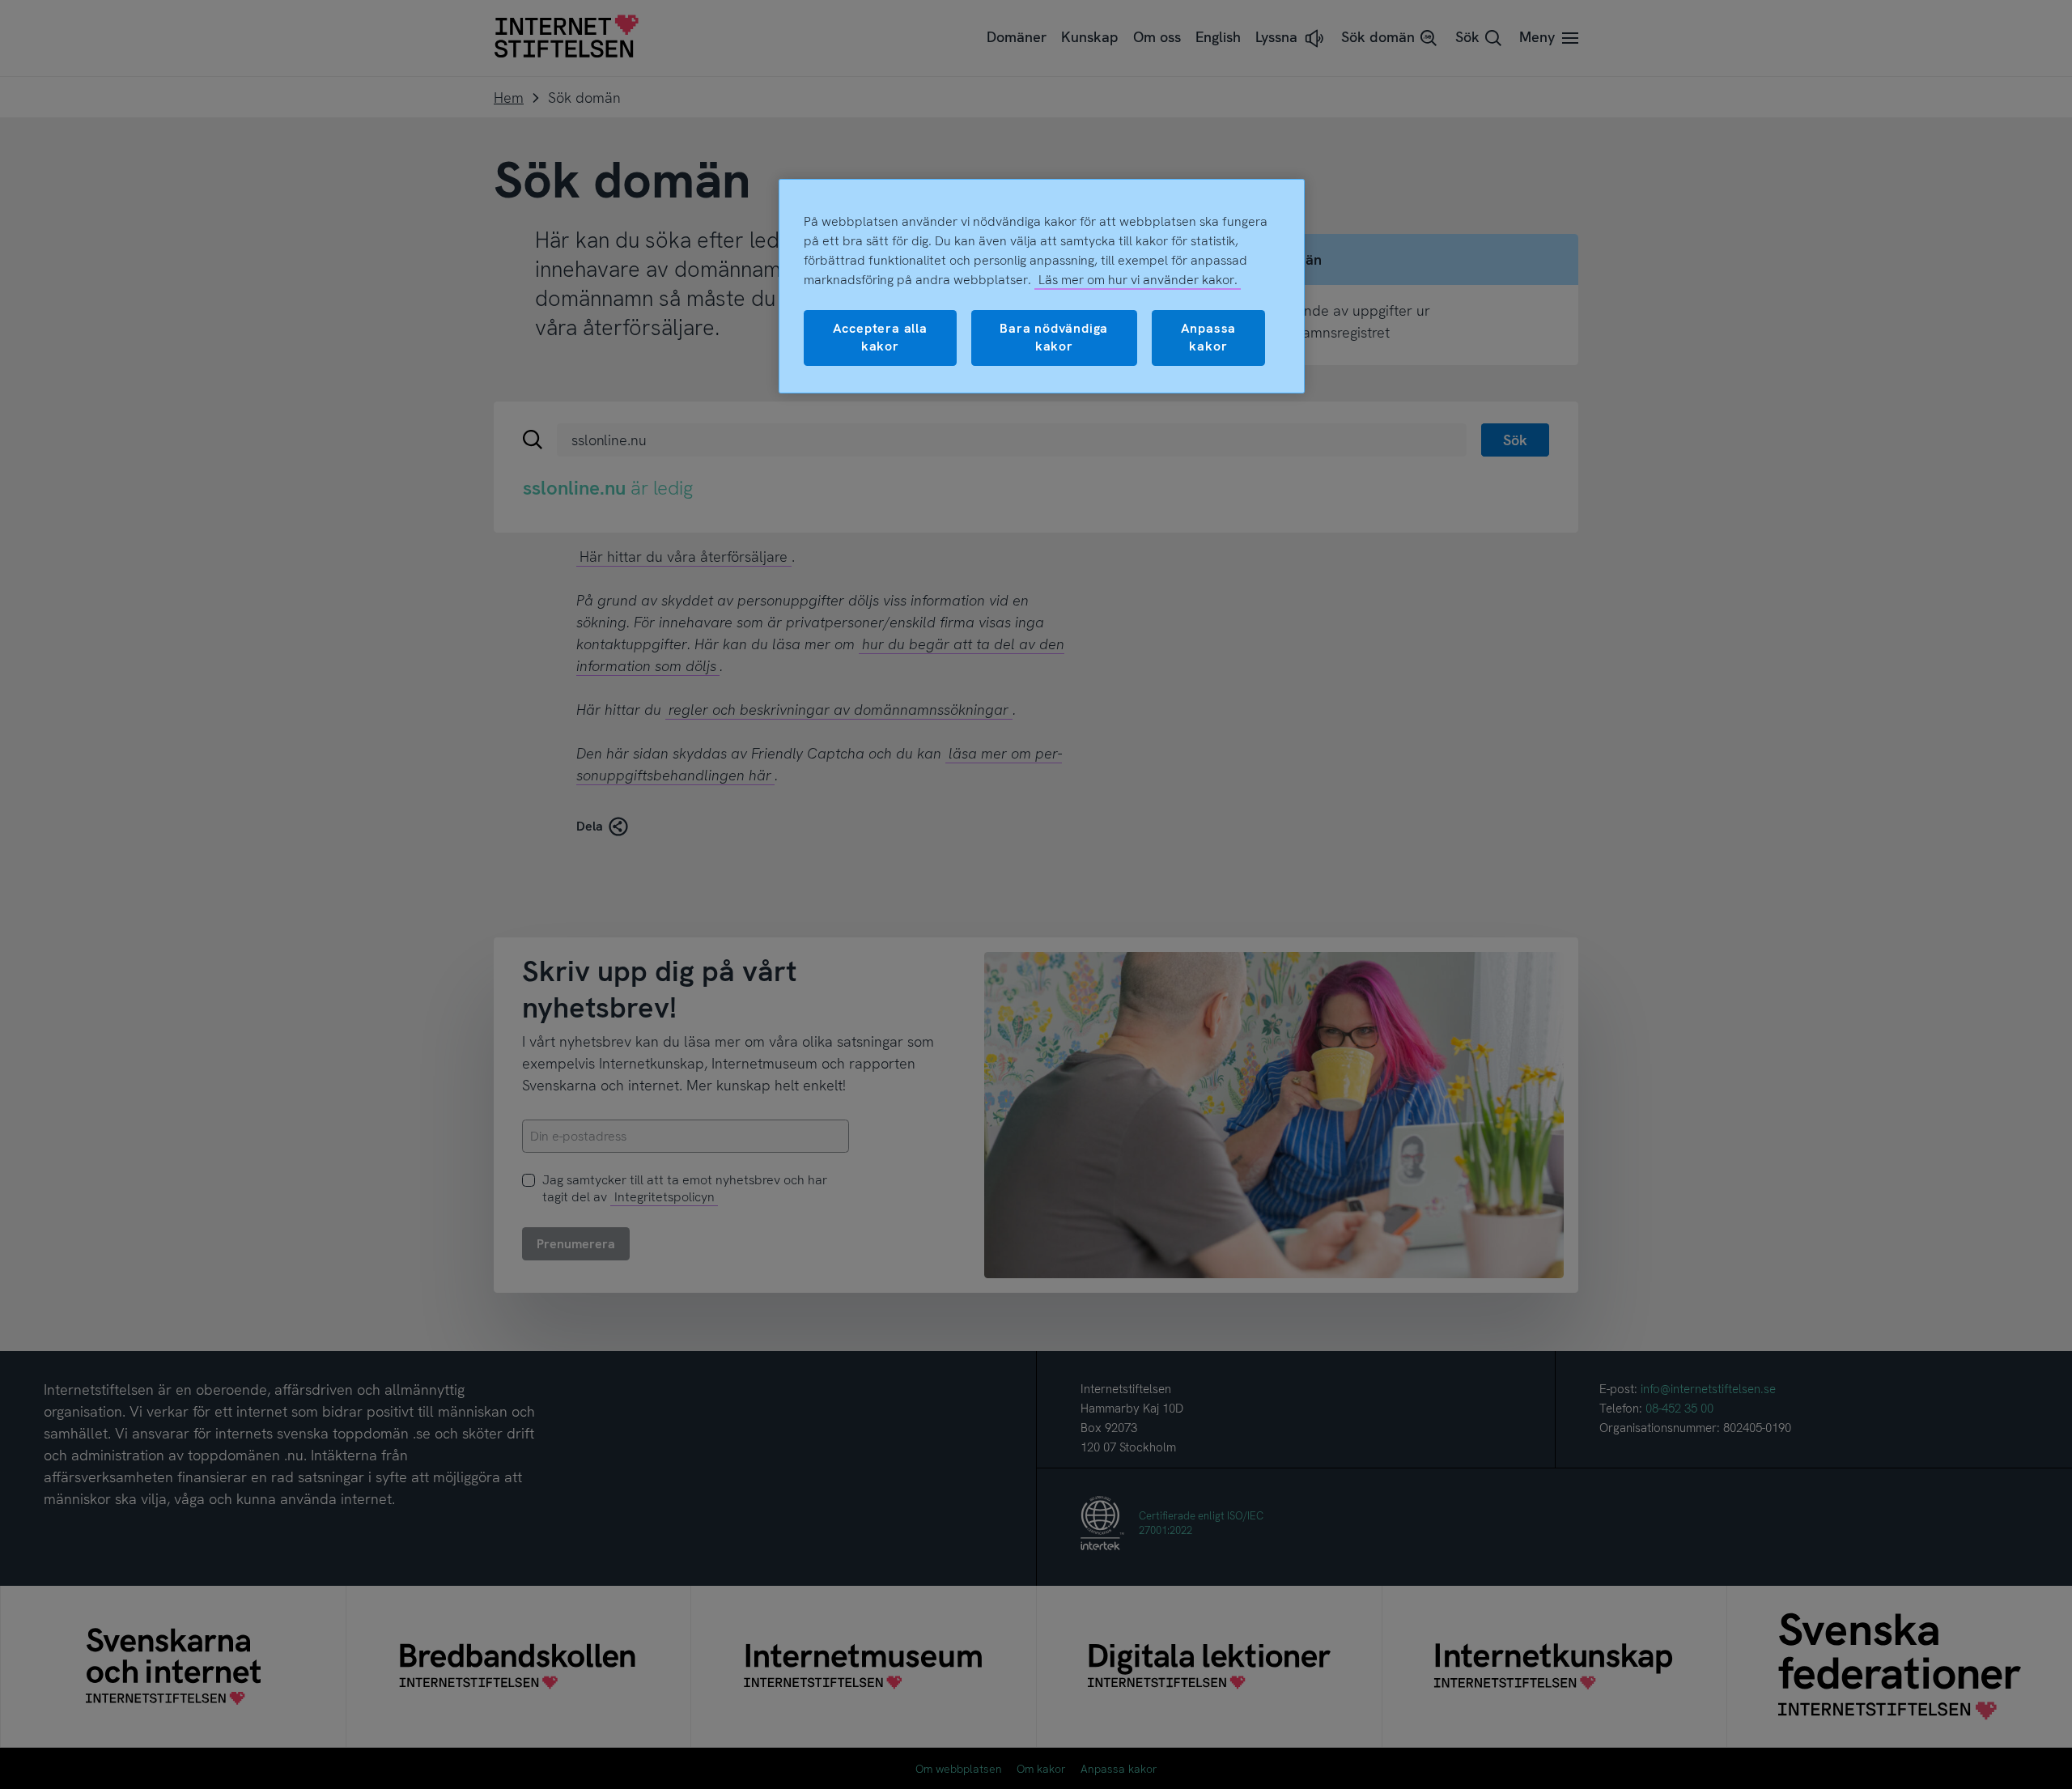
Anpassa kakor (1209, 337)
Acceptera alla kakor (880, 337)
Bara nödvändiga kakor (1054, 337)
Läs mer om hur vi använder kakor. (1138, 280)
